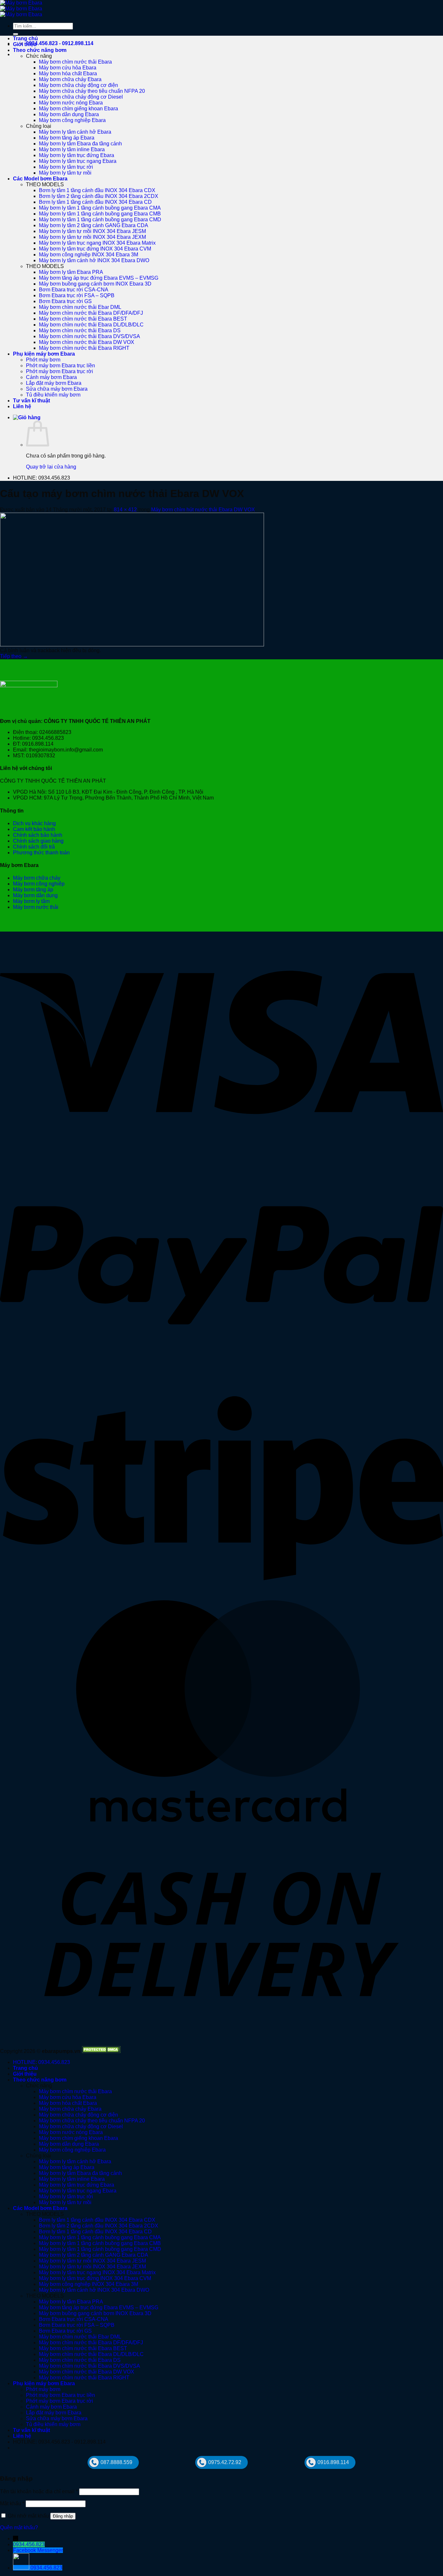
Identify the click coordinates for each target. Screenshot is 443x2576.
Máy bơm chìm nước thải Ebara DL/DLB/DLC (91, 325)
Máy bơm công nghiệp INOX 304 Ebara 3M (89, 255)
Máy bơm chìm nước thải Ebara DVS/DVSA (90, 336)
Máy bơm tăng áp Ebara (67, 138)
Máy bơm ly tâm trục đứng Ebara (77, 155)
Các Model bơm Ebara (40, 179)
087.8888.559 (116, 2462)
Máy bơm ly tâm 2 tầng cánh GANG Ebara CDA (94, 225)
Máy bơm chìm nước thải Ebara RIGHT (84, 348)
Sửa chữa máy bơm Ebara (57, 389)
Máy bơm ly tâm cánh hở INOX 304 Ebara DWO (94, 260)
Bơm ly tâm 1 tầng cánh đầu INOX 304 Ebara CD (95, 202)
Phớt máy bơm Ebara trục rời (60, 371)
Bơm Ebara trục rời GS (65, 301)
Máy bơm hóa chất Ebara (68, 73)
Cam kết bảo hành (34, 829)
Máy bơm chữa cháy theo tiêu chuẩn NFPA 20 (92, 91)
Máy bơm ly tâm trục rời (66, 167)
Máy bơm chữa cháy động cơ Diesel (81, 97)
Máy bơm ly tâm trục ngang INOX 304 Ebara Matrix (97, 243)
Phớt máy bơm (43, 360)
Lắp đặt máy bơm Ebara (54, 383)
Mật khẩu (12, 2503)
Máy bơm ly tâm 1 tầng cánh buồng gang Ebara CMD (100, 220)
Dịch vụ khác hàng (34, 823)
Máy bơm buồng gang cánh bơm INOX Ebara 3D (95, 284)
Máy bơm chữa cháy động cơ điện (78, 85)
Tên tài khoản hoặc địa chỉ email (39, 2491)
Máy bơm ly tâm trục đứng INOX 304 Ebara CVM (95, 249)
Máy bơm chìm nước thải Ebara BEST (83, 319)
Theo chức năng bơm (40, 50)
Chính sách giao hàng (38, 841)
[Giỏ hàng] (27, 417)
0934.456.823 (29, 2544)
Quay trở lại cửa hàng (51, 467)
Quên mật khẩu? (19, 2527)
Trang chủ (25, 38)
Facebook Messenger (38, 2550)
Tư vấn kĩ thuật (31, 401)
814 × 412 (125, 510)
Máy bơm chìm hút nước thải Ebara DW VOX (203, 510)
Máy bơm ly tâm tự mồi (65, 173)
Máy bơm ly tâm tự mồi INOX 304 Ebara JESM (92, 231)
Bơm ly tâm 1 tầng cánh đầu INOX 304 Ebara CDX (97, 190)
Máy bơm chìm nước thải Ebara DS (80, 330)
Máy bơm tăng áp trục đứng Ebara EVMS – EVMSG (99, 278)
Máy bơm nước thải (36, 907)
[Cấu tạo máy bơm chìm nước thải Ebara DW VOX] (132, 645)
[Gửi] (16, 34)
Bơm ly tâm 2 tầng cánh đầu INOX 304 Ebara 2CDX (99, 196)
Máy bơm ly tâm (31, 901)
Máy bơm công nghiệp (39, 884)
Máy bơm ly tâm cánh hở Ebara (75, 132)
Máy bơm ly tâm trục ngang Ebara (78, 161)
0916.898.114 (333, 2462)
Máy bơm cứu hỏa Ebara (68, 68)
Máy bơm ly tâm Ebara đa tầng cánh (80, 144)
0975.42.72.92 (225, 2462)
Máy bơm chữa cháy (37, 878)
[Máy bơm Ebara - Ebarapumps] (21, 9)
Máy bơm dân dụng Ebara (69, 114)
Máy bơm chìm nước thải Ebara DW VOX (87, 342)
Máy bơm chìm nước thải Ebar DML (80, 307)
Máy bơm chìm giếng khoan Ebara (78, 109)
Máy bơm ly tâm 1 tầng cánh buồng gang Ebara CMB (100, 214)
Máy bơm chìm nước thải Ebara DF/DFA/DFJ (91, 313)
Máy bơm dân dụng (35, 895)
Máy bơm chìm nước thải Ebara (75, 62)
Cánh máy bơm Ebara (51, 377)
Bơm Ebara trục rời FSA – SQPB (77, 295)
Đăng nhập (63, 2516)
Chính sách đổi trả (34, 847)
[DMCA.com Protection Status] (101, 2051)
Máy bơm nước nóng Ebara (71, 103)
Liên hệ (22, 406)
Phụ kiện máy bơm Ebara (44, 354)
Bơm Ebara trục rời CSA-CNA (74, 290)
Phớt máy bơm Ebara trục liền (60, 366)
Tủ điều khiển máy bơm (53, 395)
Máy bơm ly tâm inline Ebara (72, 149)
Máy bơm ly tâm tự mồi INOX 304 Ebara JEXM (92, 237)
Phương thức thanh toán (41, 853)
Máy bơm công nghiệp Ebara (72, 120)
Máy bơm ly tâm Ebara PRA (71, 272)
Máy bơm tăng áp (33, 890)
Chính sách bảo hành (38, 835)
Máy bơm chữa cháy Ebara (70, 79)
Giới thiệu (25, 44)
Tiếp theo (14, 656)
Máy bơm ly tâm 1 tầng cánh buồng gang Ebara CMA (100, 208)
